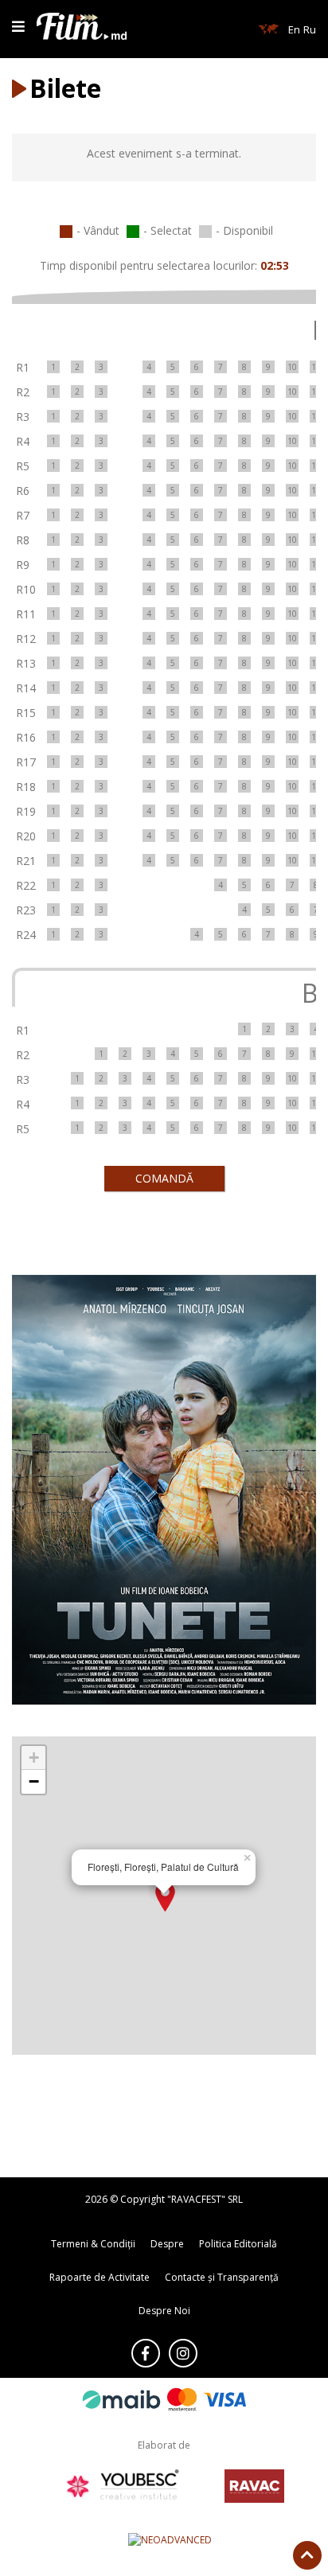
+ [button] (34, 1758)
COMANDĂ (164, 1178)
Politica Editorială (238, 2244)
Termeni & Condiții (93, 2244)
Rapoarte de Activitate (100, 2277)
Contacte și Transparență (222, 2277)
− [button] (34, 1781)
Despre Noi (164, 2311)
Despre (167, 2244)
